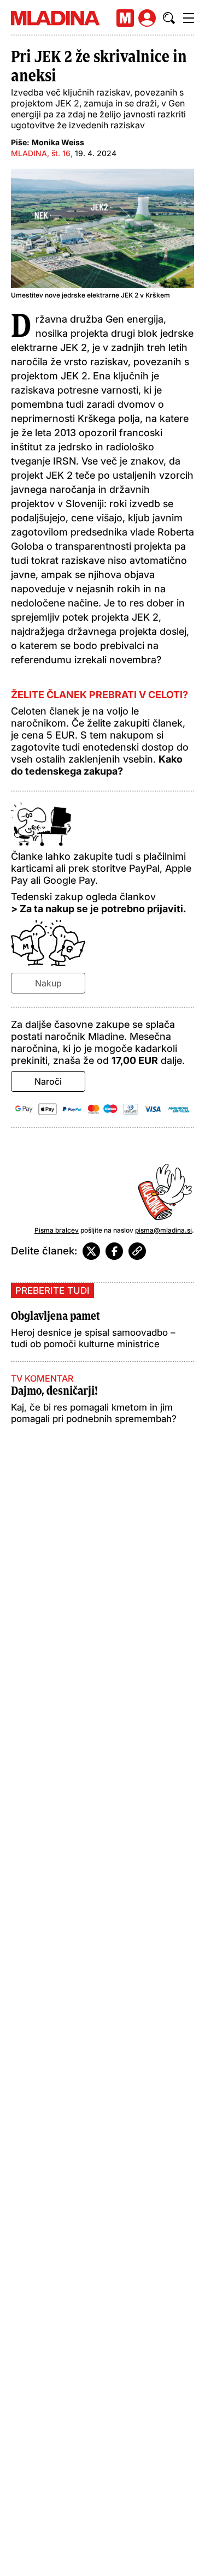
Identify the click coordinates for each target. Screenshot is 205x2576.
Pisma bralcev (57, 1230)
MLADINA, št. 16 (41, 153)
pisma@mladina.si (163, 1230)
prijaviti (165, 909)
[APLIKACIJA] (125, 18)
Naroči (48, 1081)
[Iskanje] (169, 18)
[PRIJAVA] (147, 18)
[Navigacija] (189, 18)
